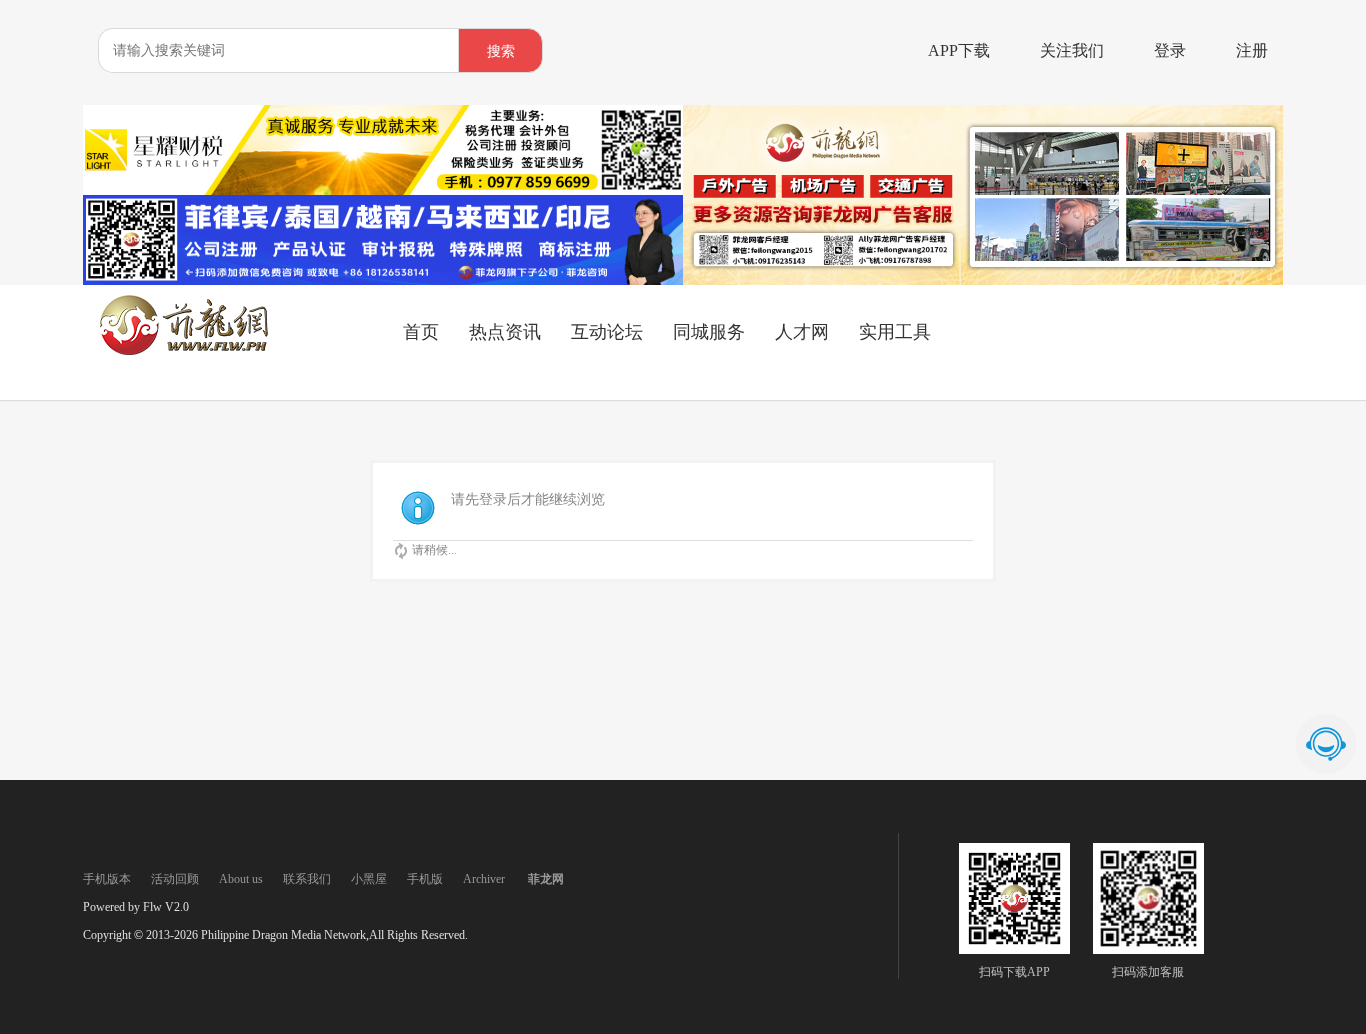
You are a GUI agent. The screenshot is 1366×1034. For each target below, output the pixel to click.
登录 (1170, 50)
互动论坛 (607, 332)
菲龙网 (546, 879)
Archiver (484, 879)
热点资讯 (505, 332)
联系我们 (307, 879)
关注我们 (1072, 50)
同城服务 (709, 332)
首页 (421, 332)
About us (241, 879)
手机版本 (107, 879)
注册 (1252, 50)
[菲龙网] (183, 351)
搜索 (501, 51)
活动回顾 (175, 879)
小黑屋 (369, 879)
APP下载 (959, 50)
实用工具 (895, 332)
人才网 (802, 332)
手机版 (425, 879)
